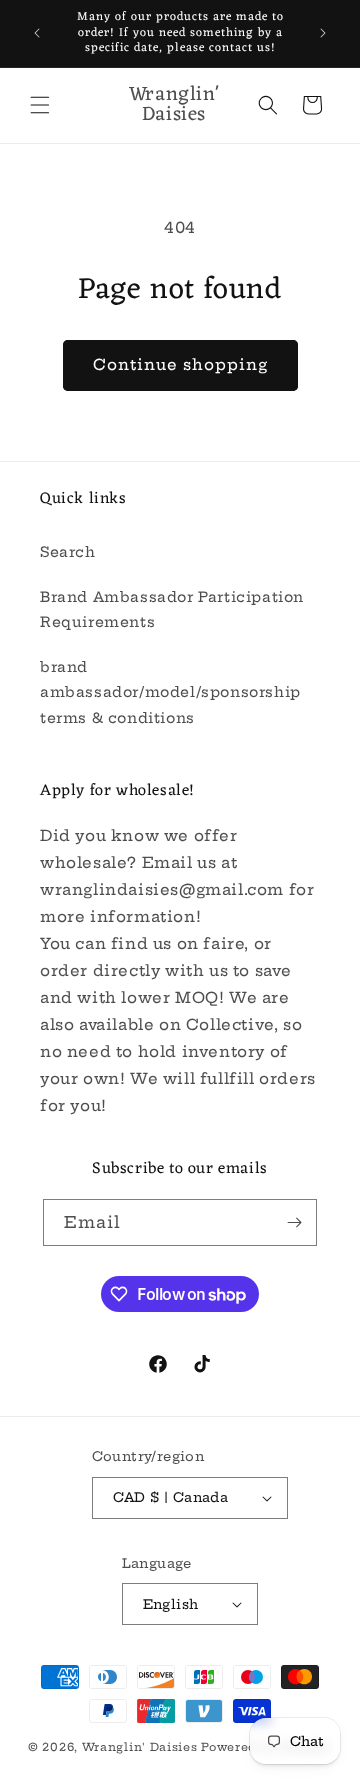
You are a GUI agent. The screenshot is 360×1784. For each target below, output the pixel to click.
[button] (40, 105)
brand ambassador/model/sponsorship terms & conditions (170, 692)
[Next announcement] (323, 33)
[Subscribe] (294, 1222)
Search (68, 552)
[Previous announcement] (37, 33)
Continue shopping (180, 364)
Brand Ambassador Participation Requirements (172, 609)
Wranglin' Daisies (142, 1747)
